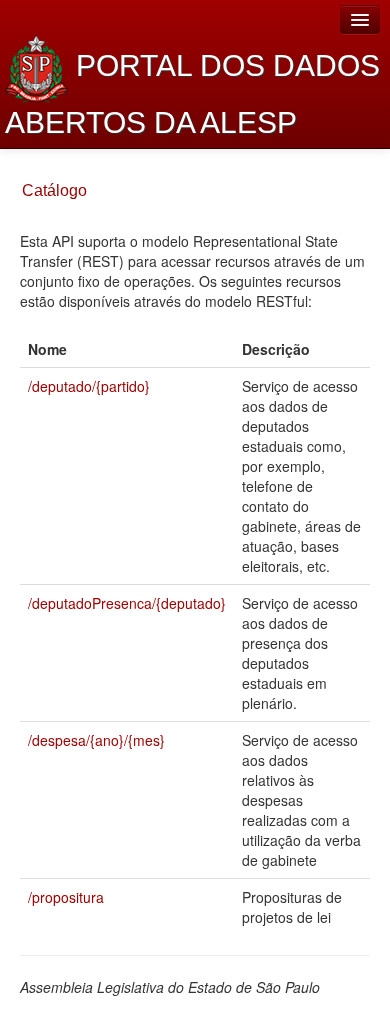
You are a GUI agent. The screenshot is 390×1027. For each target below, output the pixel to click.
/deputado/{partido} (89, 386)
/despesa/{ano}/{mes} (96, 740)
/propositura (66, 897)
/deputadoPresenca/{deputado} (127, 603)
